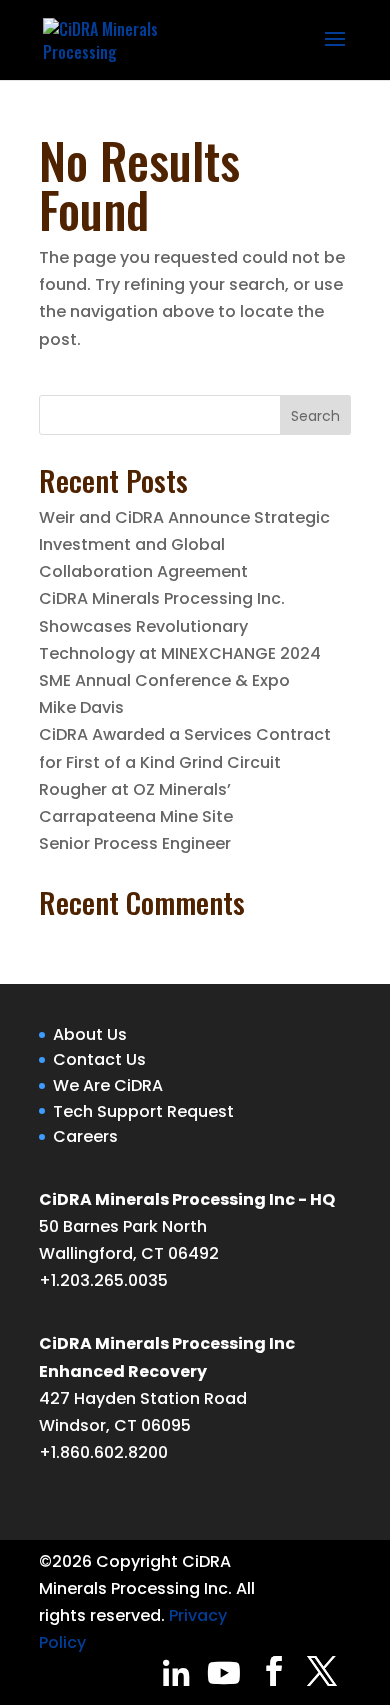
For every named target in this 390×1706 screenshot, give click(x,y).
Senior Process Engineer (135, 843)
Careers (85, 1136)
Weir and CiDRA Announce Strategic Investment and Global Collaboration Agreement (184, 544)
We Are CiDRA (108, 1085)
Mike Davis (81, 707)
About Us (90, 1034)
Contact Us (99, 1059)
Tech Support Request (143, 1111)
